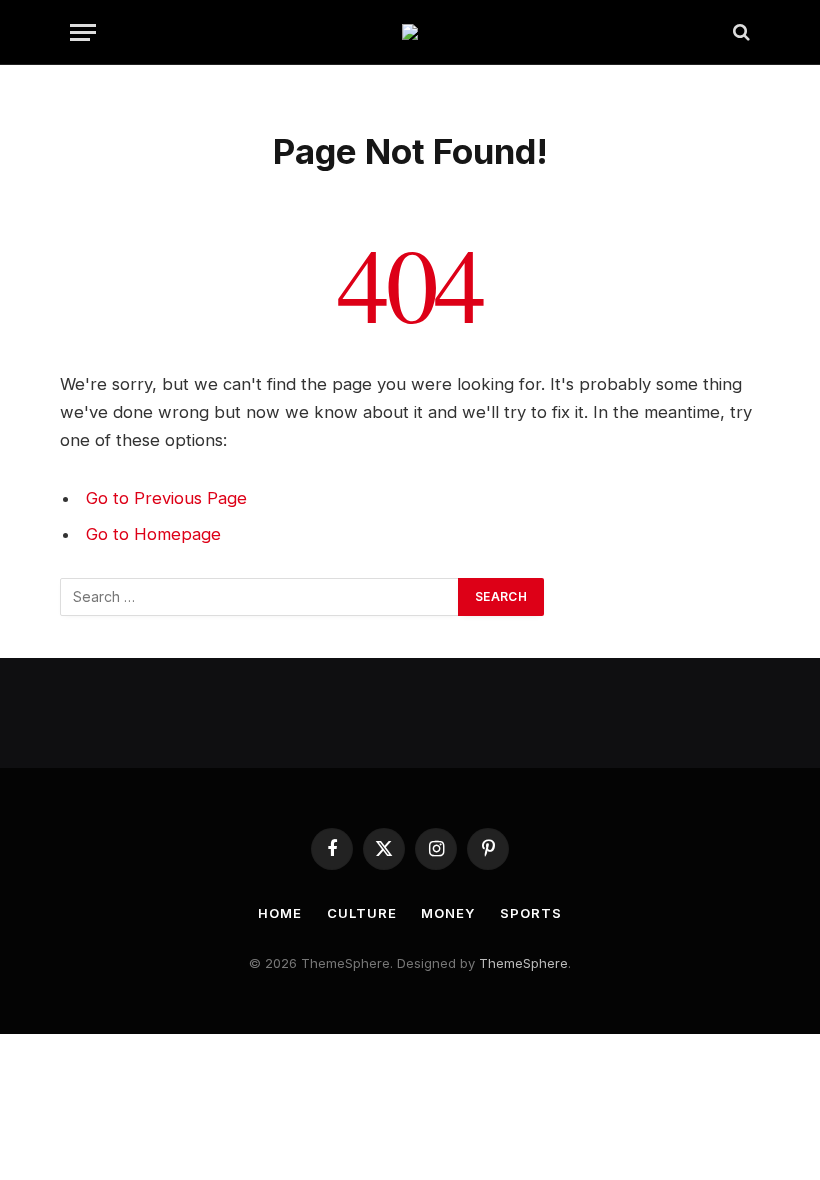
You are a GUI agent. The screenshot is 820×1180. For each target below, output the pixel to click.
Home (280, 913)
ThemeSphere (523, 963)
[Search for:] (260, 597)
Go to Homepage (153, 534)
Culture (361, 913)
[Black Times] (410, 32)
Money (448, 913)
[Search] (739, 32)
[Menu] (83, 32)
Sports (530, 913)
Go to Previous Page (166, 498)
